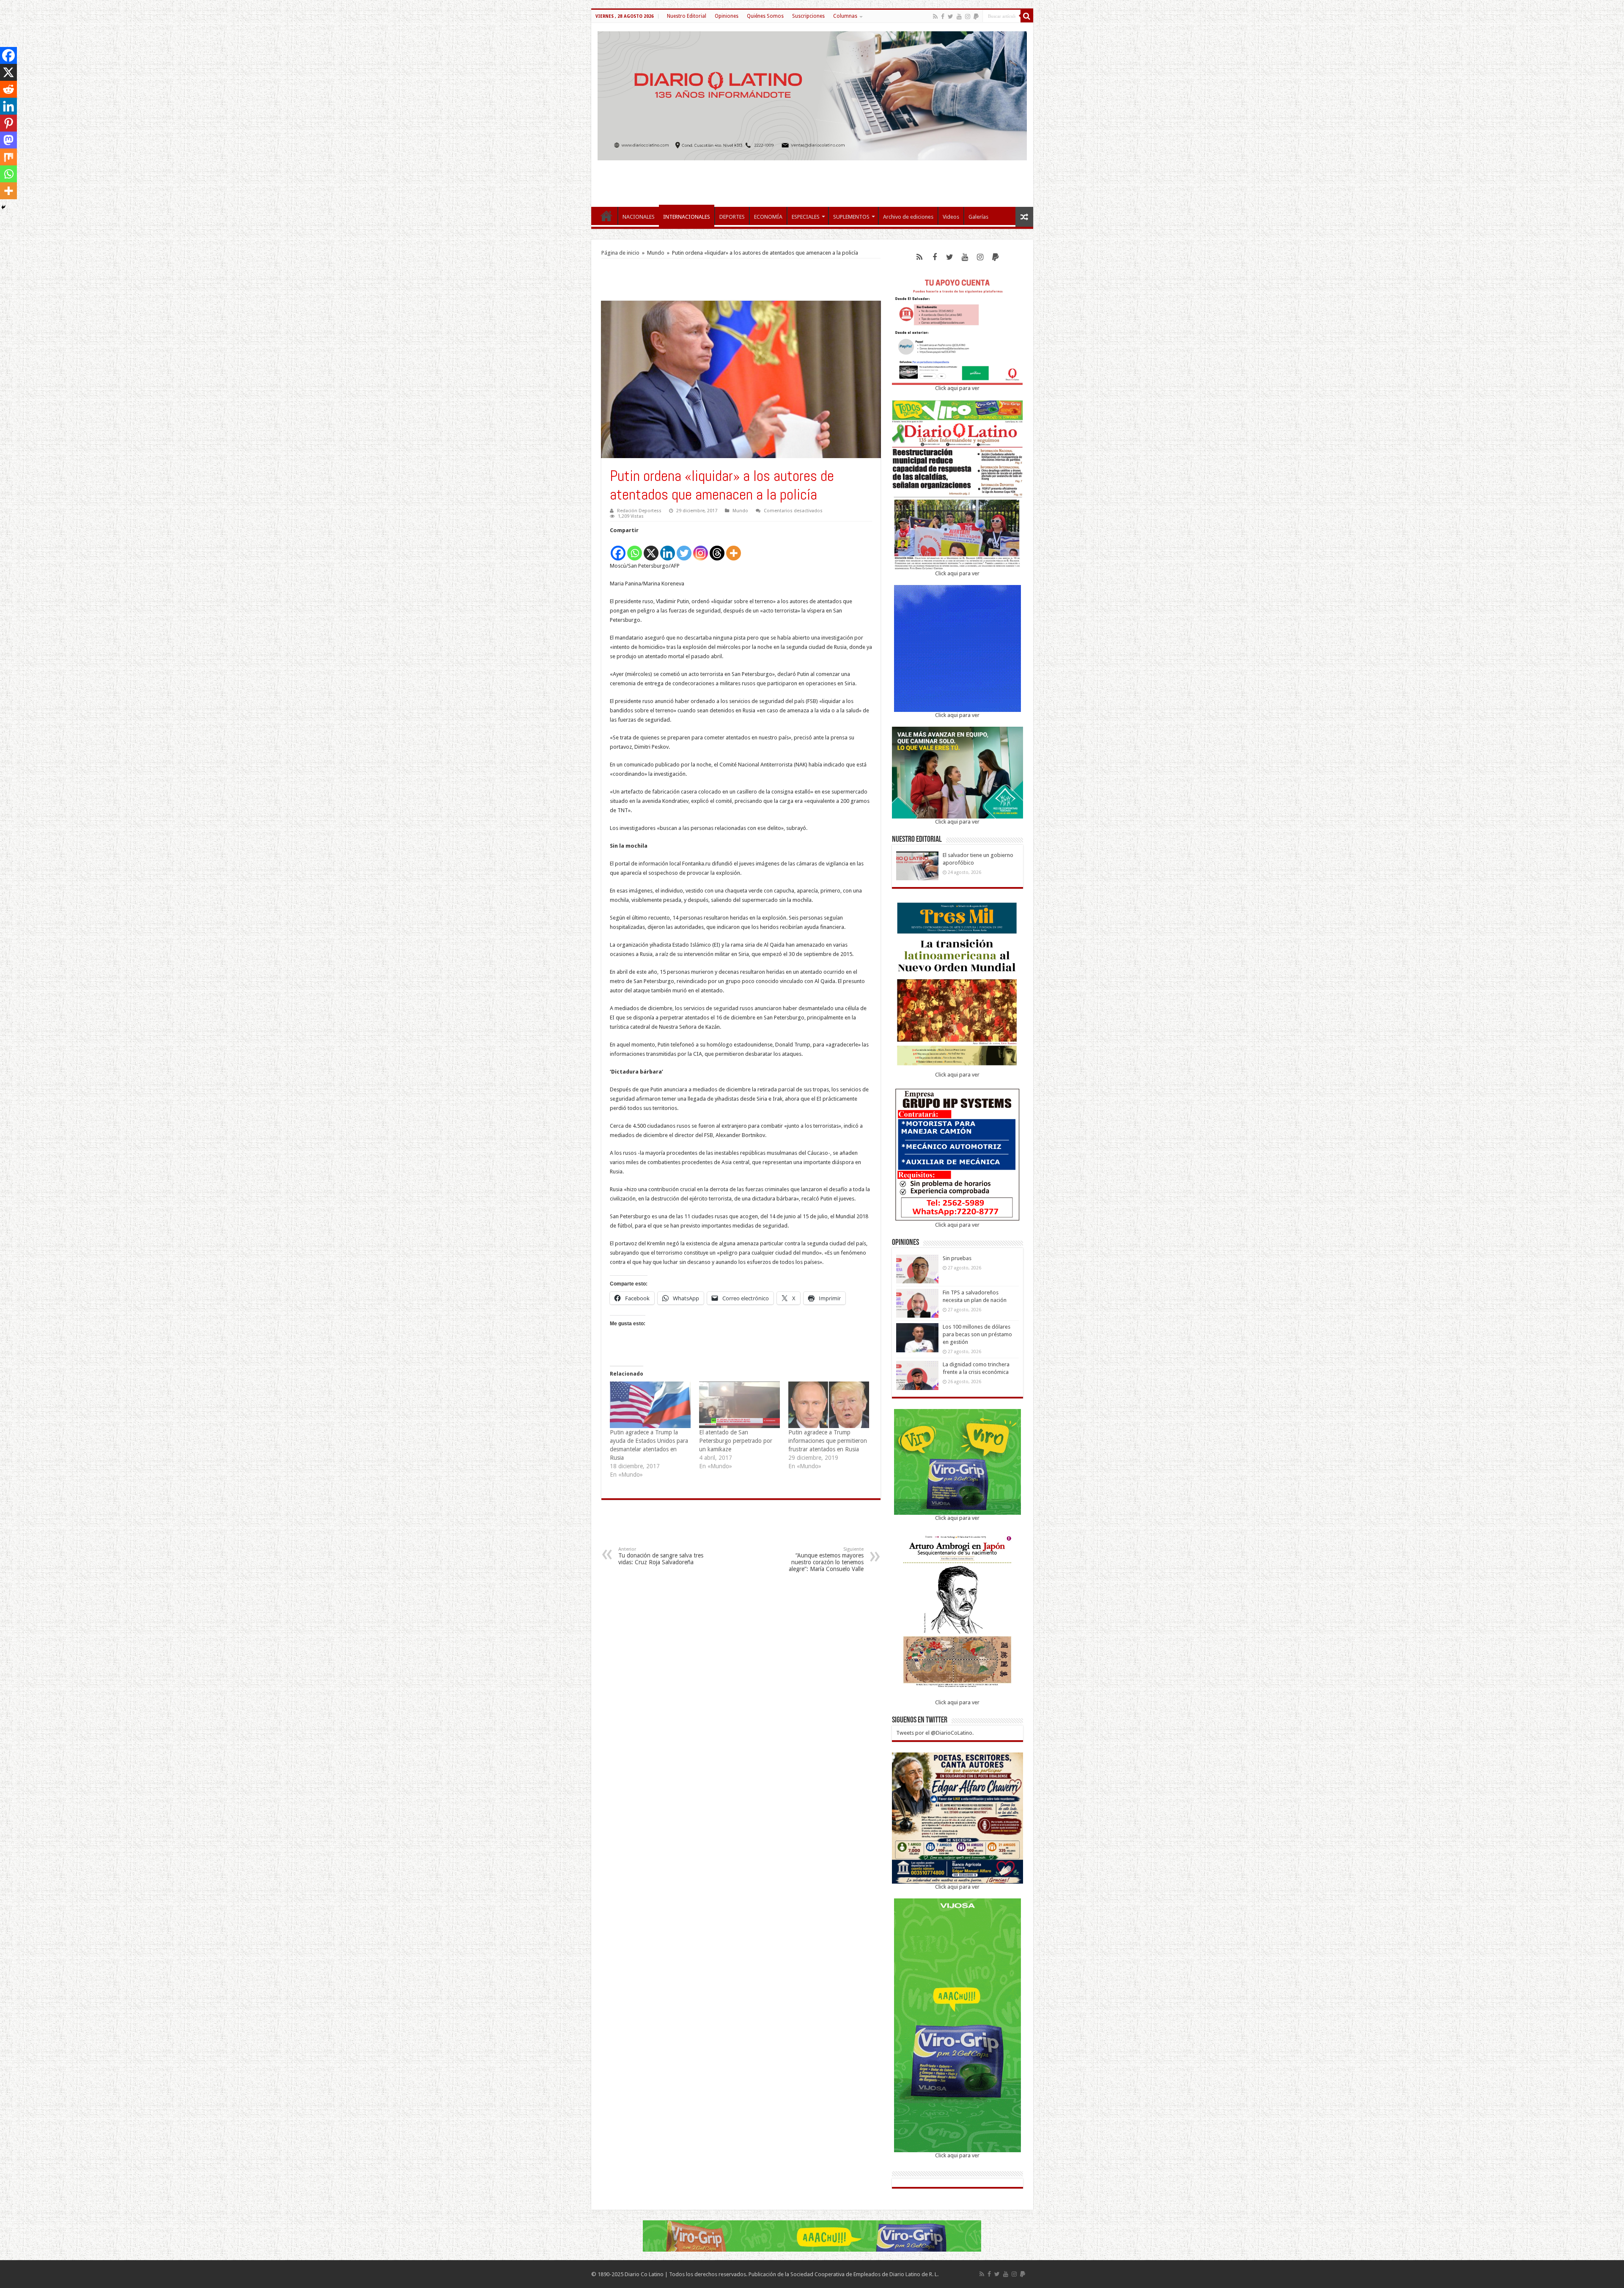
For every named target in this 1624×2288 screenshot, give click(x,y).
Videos (951, 217)
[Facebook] (943, 16)
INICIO (606, 216)
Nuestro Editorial (687, 16)
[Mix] (8, 157)
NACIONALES (639, 217)
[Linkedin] (668, 548)
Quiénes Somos (765, 16)
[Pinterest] (8, 123)
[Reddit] (8, 89)
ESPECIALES (806, 217)
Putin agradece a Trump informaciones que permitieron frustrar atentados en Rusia (828, 1441)
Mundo (656, 253)
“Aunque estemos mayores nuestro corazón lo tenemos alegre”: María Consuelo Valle (826, 1559)
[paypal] (976, 16)
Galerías (978, 217)
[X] (651, 548)
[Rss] (935, 16)
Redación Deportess (639, 511)
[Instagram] (701, 548)
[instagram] (968, 16)
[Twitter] (951, 16)
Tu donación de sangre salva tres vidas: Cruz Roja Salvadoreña (661, 1556)
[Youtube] (959, 16)
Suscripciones (808, 16)
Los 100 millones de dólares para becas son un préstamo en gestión (977, 1334)
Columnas (845, 16)
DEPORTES (732, 217)
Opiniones (727, 16)
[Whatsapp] (635, 548)
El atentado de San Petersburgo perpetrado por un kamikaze (736, 1441)
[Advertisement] (812, 179)
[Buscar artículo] (1027, 16)
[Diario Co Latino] (812, 94)
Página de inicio (620, 253)
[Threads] (717, 548)
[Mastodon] (8, 140)
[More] (734, 548)
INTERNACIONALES (687, 217)
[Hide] (3, 207)
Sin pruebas (957, 1258)
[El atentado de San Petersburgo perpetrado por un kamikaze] (739, 1405)
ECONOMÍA (768, 217)
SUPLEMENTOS (851, 217)
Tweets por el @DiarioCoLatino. (935, 1733)
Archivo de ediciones (908, 217)
